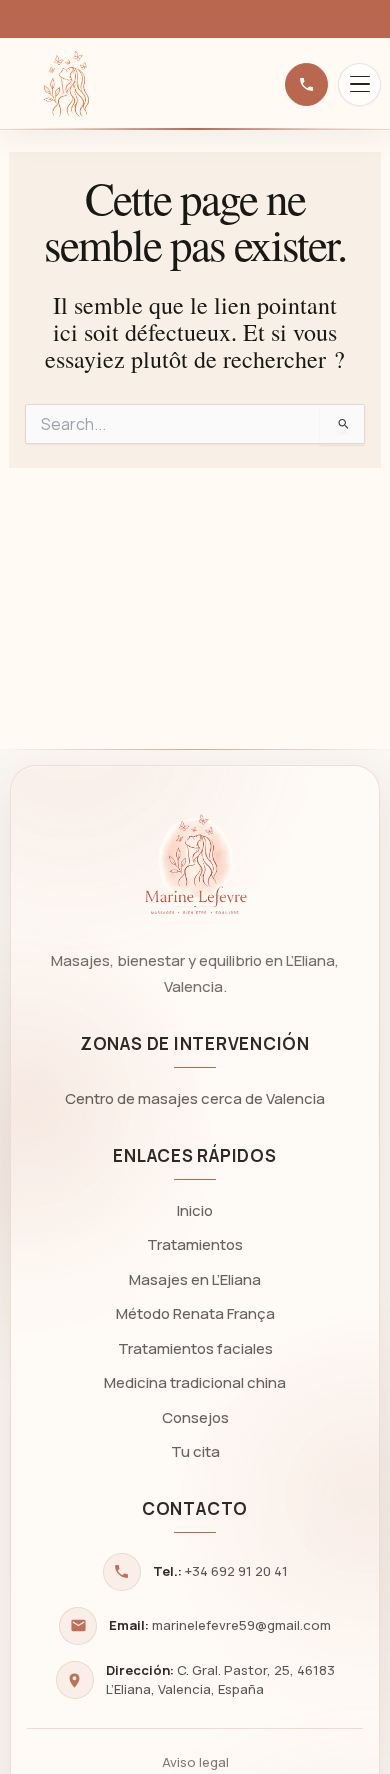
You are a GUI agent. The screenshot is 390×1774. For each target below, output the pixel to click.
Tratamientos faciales (195, 1348)
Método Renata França (195, 1313)
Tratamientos (195, 1244)
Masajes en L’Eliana (195, 1279)
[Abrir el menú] (359, 84)
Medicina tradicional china (195, 1382)
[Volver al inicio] (65, 84)
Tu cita (195, 1451)
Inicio (195, 1210)
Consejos (195, 1417)
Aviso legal (195, 1762)
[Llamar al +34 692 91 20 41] (306, 84)
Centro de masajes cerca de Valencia (195, 1098)
